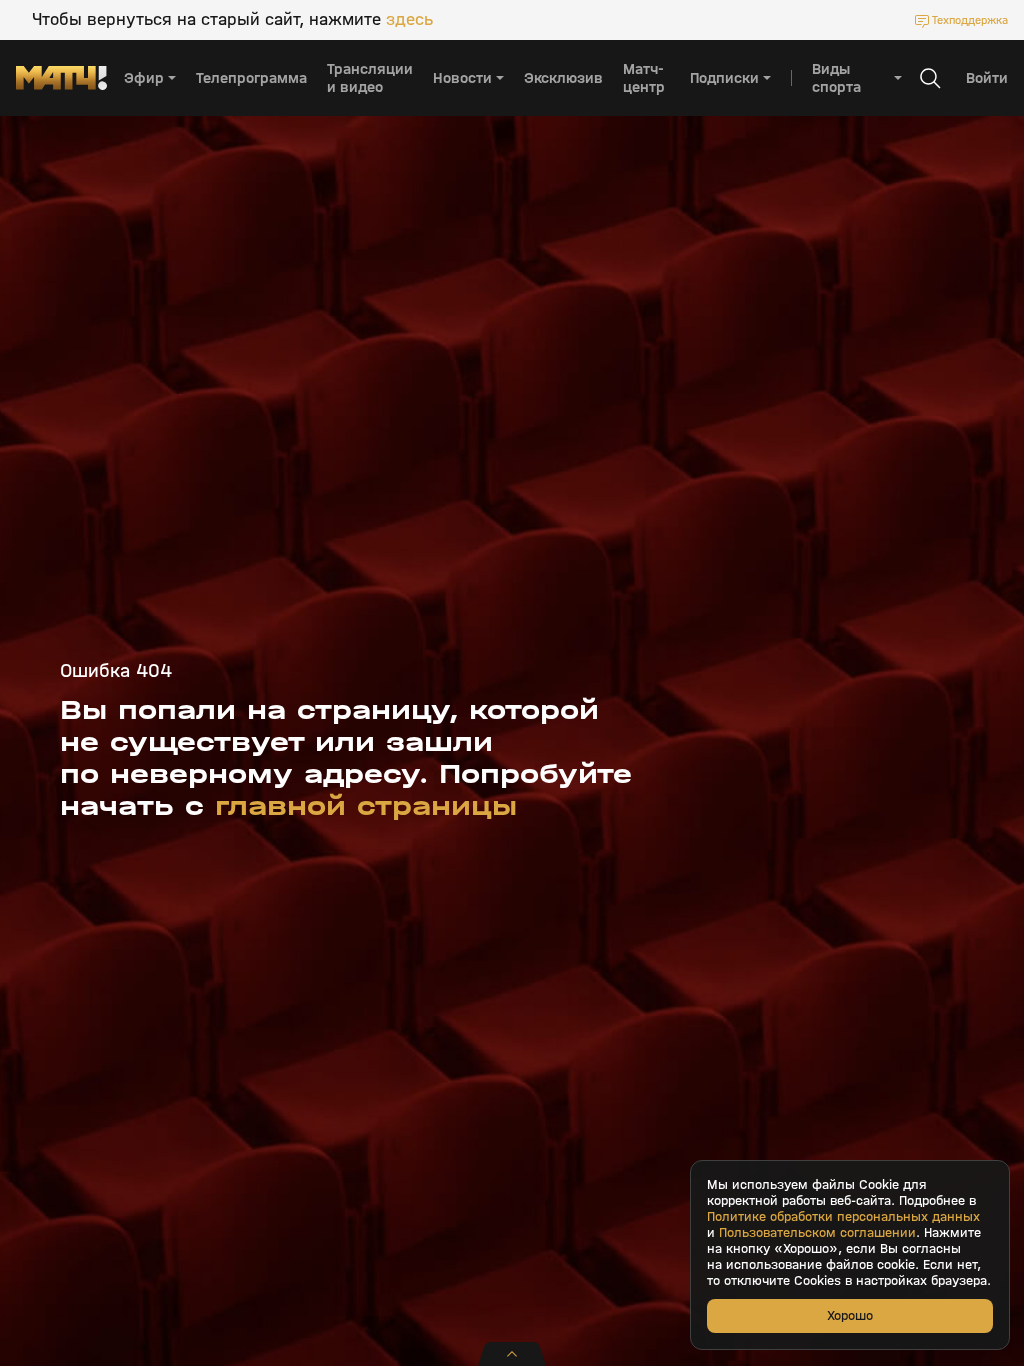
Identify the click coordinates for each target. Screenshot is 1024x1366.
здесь (409, 20)
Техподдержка (970, 20)
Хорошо (850, 1315)
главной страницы (366, 806)
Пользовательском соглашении (817, 1233)
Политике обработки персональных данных (843, 1217)
